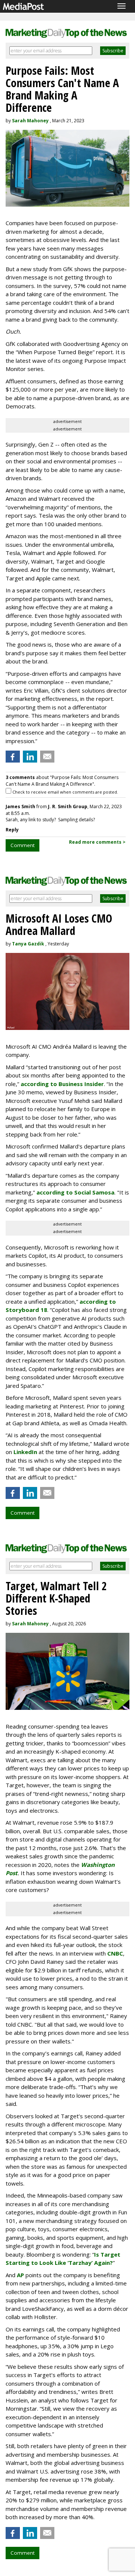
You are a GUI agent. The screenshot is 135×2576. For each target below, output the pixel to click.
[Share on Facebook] (13, 757)
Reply (12, 830)
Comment (22, 845)
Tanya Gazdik (28, 944)
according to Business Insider (62, 1084)
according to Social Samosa (75, 1192)
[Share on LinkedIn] (30, 757)
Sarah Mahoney (30, 121)
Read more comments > (97, 842)
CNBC (115, 1953)
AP (20, 2275)
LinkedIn (25, 1452)
